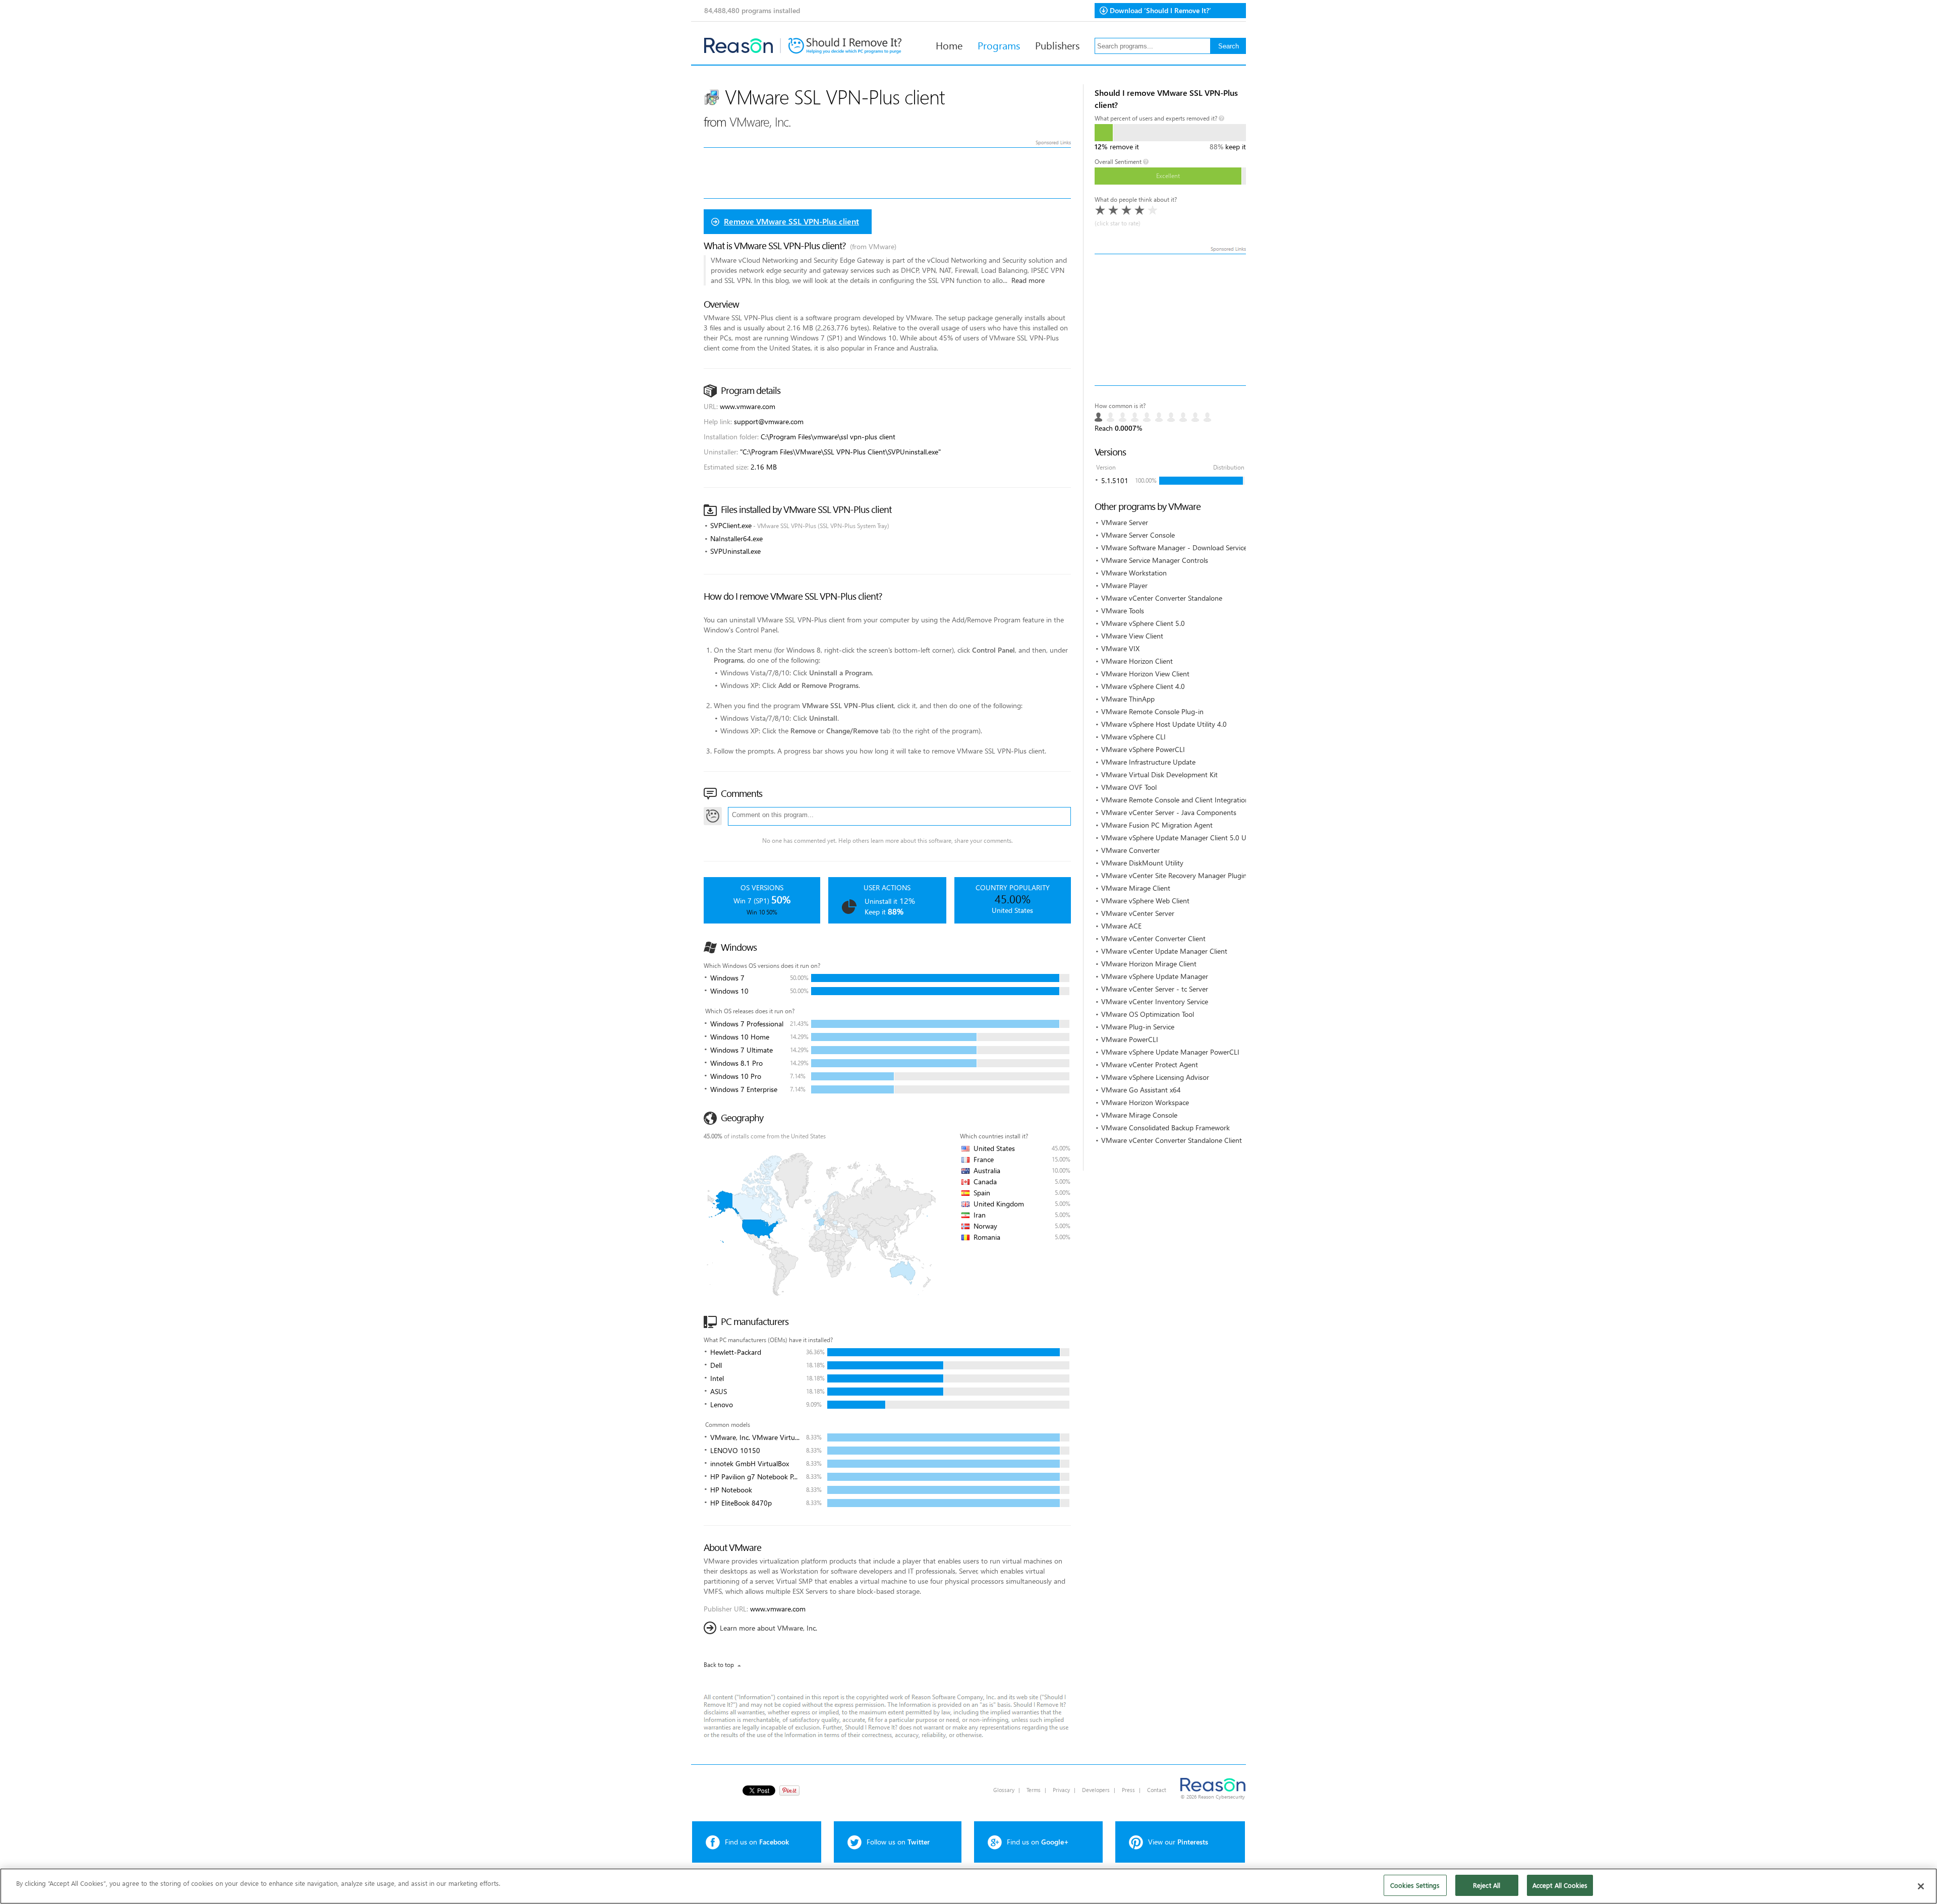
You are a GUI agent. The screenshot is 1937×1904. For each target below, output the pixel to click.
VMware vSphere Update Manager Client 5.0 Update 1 (1186, 838)
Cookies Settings (1415, 1885)
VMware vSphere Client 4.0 (1143, 686)
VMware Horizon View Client (1145, 674)
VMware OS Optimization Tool (1148, 1014)
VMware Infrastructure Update (1148, 762)
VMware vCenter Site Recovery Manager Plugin (1174, 875)
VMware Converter (1130, 850)
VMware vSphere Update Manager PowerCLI (1170, 1052)
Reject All (1487, 1885)
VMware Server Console (1138, 535)
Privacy (1061, 1790)
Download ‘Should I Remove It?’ (1160, 10)
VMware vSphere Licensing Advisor (1155, 1077)
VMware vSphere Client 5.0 (1143, 623)
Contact (1157, 1790)
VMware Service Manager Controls (1155, 560)
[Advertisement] (1170, 320)
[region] (968, 1886)
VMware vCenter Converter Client (1153, 938)
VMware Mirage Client (1136, 888)
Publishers (1057, 45)
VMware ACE (1121, 926)
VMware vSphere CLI (1133, 737)
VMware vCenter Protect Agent (1150, 1064)
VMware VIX (1120, 648)
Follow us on (898, 1842)
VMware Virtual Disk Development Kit (1159, 774)
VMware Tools (1123, 611)
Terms (1034, 1790)
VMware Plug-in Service (1138, 1027)
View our (1178, 1842)
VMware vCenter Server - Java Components (1169, 812)
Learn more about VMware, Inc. (768, 1628)
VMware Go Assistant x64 (1141, 1090)
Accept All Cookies (1560, 1885)
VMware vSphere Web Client (1145, 901)
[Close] (1921, 1886)
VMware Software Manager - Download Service (1174, 547)
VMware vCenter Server (1138, 913)
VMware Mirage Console (1139, 1115)
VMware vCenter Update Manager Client (1164, 951)
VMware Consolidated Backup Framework (1165, 1128)
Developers (1096, 1790)
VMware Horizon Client (1137, 661)
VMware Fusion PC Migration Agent (1157, 825)
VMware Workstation (1134, 573)
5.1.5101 (1115, 480)
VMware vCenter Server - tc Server (1155, 989)
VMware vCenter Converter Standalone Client (1172, 1140)
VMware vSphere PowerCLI (1143, 749)
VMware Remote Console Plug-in (1152, 711)
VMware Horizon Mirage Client (1149, 964)
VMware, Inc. (760, 121)
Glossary (1004, 1790)
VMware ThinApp (1128, 699)
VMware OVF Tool (1129, 787)
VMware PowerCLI (1130, 1039)
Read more (1028, 280)
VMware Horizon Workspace (1145, 1102)
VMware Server (1125, 522)
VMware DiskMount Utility (1142, 863)
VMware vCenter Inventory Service (1155, 1001)
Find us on (757, 1842)
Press (1128, 1790)
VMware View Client (1132, 636)
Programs (999, 45)
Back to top (719, 1665)
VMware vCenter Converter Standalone (1162, 598)
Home (949, 45)
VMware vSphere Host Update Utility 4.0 (1164, 724)
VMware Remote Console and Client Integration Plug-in (1187, 800)
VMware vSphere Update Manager (1155, 976)
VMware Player (1124, 585)
